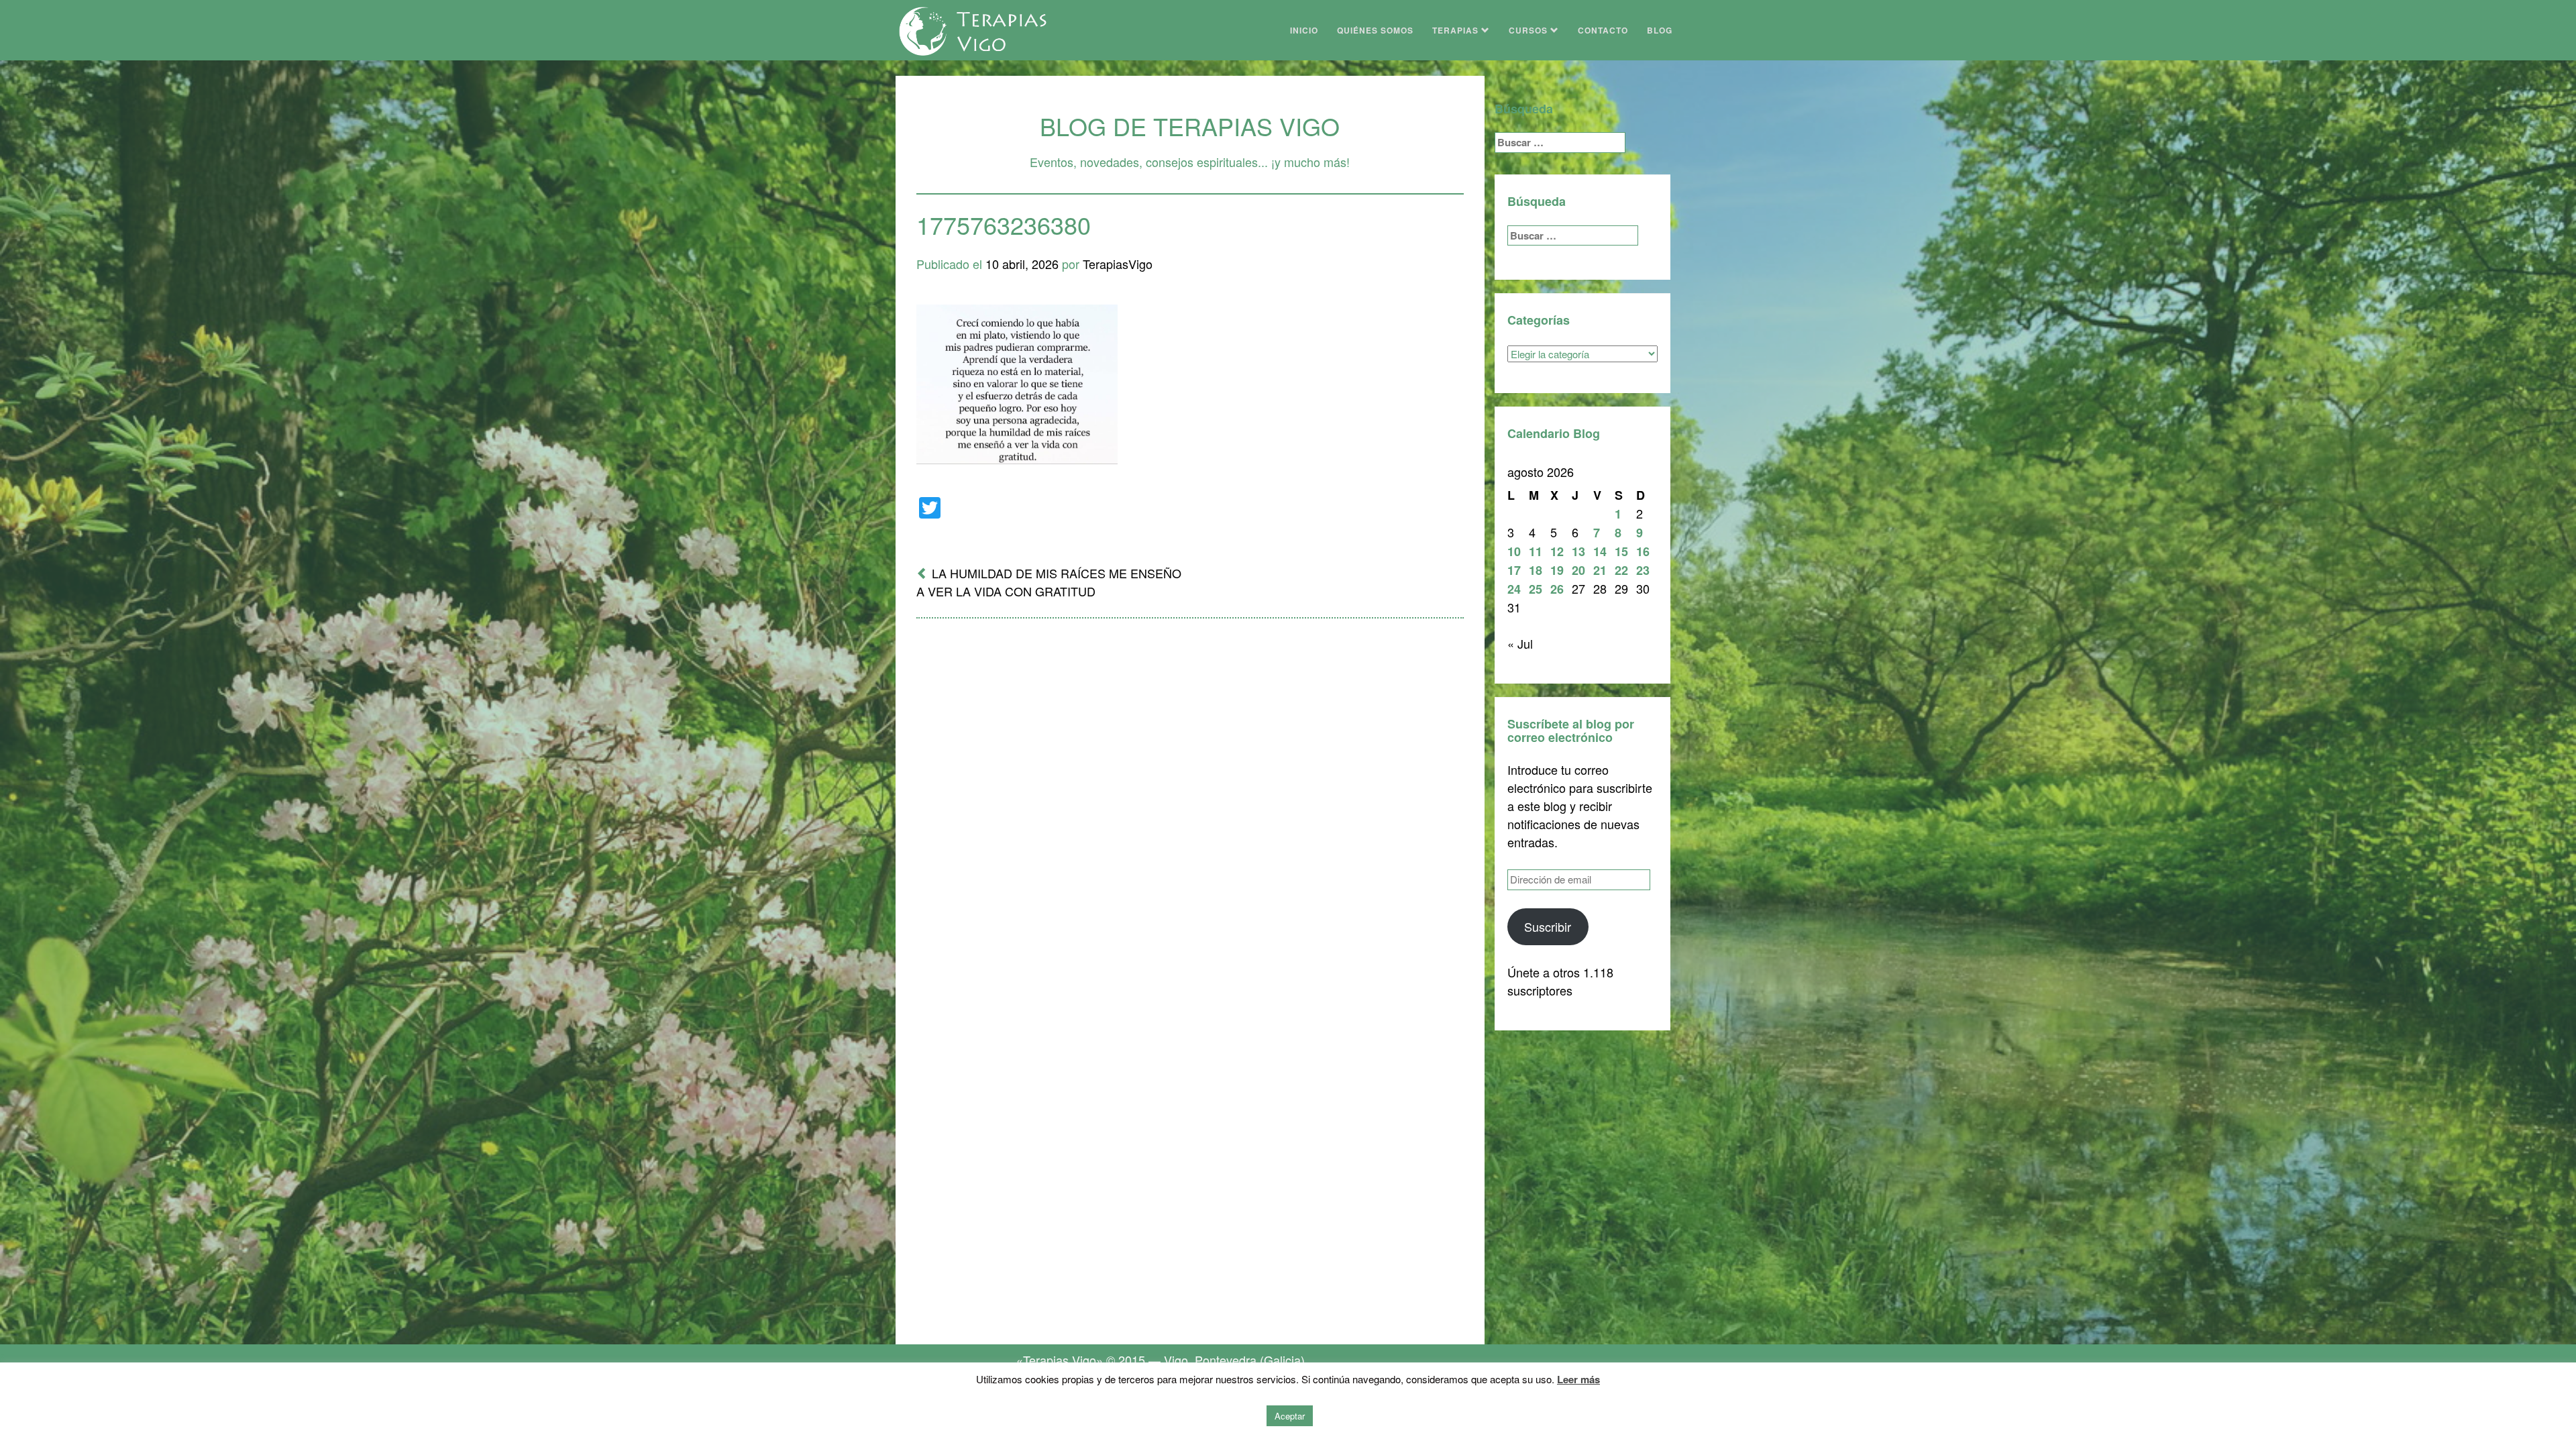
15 (1621, 551)
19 (1557, 570)
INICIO (1304, 30)
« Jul (1520, 643)
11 (1536, 551)
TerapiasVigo (1118, 264)
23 (1643, 570)
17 (1514, 570)
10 (1514, 551)
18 (1536, 570)
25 (1536, 589)
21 (1600, 570)
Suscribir (1548, 926)
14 (1600, 551)
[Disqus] (1190, 804)
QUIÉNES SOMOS (1375, 30)
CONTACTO (1603, 30)
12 (1557, 551)
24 (1514, 589)
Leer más (1578, 1379)
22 (1621, 570)
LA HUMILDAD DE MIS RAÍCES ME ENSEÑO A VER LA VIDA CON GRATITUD (1049, 582)
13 (1578, 551)
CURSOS (1529, 30)
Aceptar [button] (1290, 1416)
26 (1557, 589)
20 (1578, 570)
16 (1643, 551)
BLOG (1660, 30)
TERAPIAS (1457, 30)
